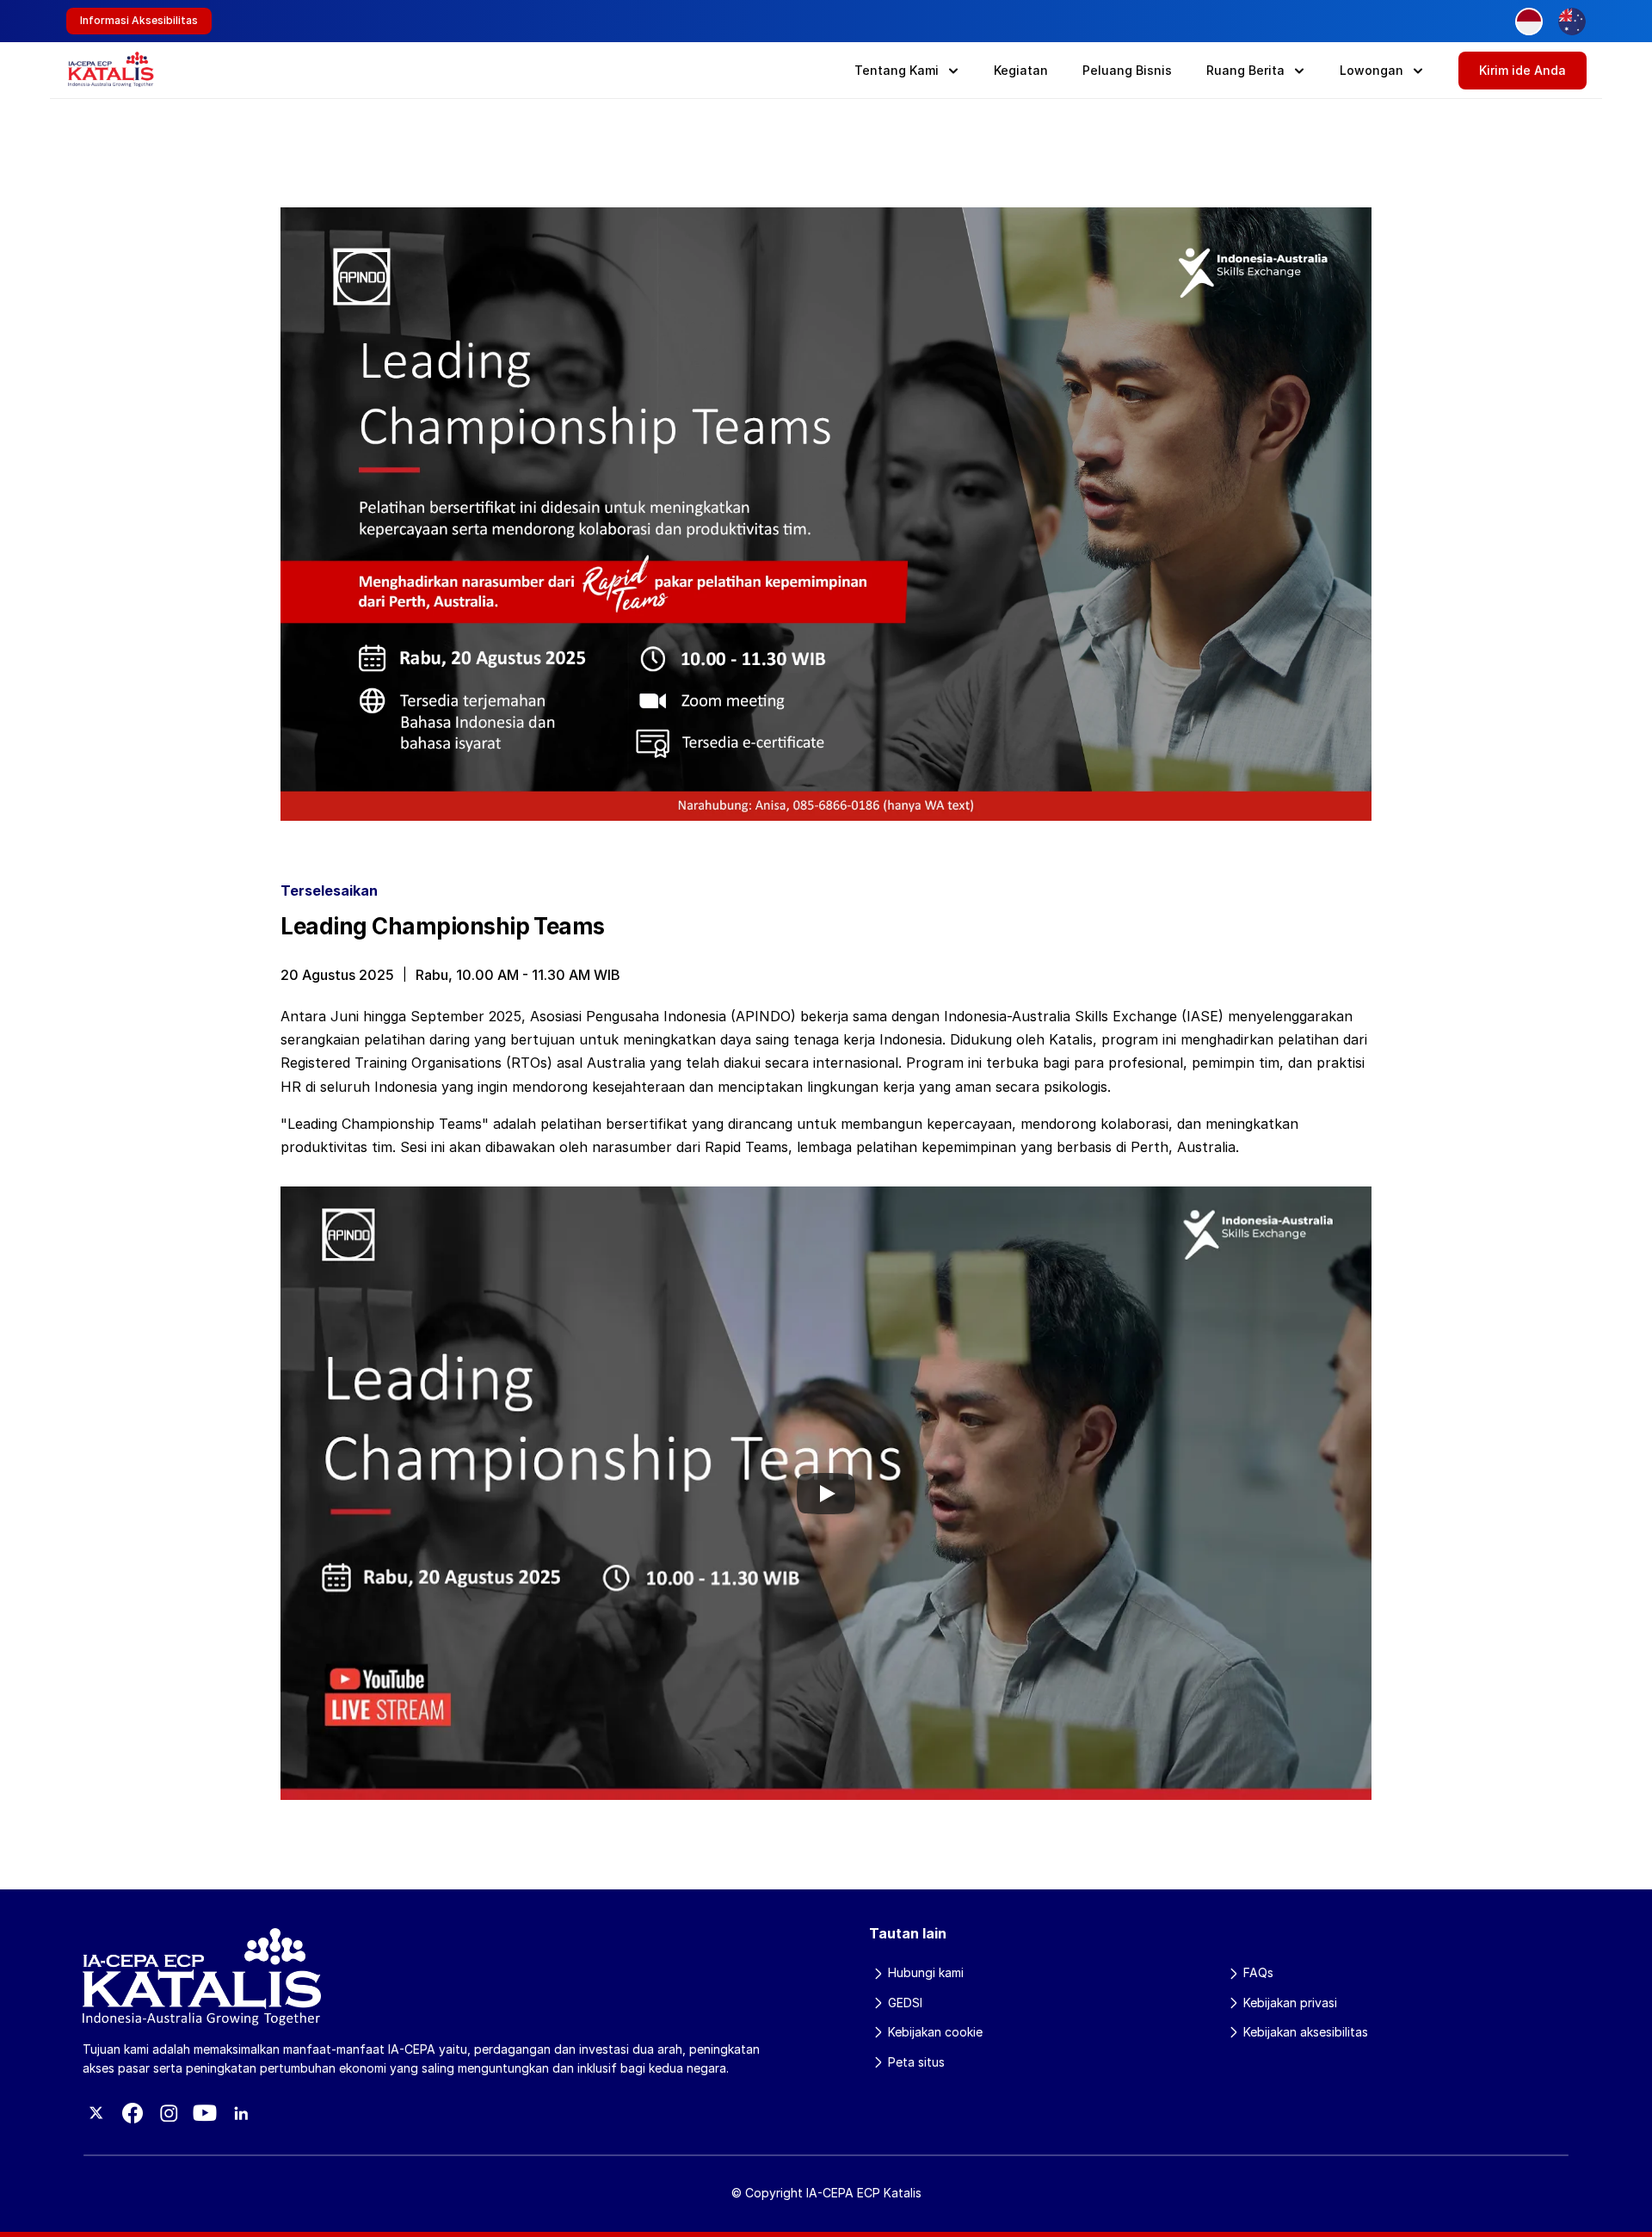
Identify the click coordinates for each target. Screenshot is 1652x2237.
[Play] (826, 1494)
